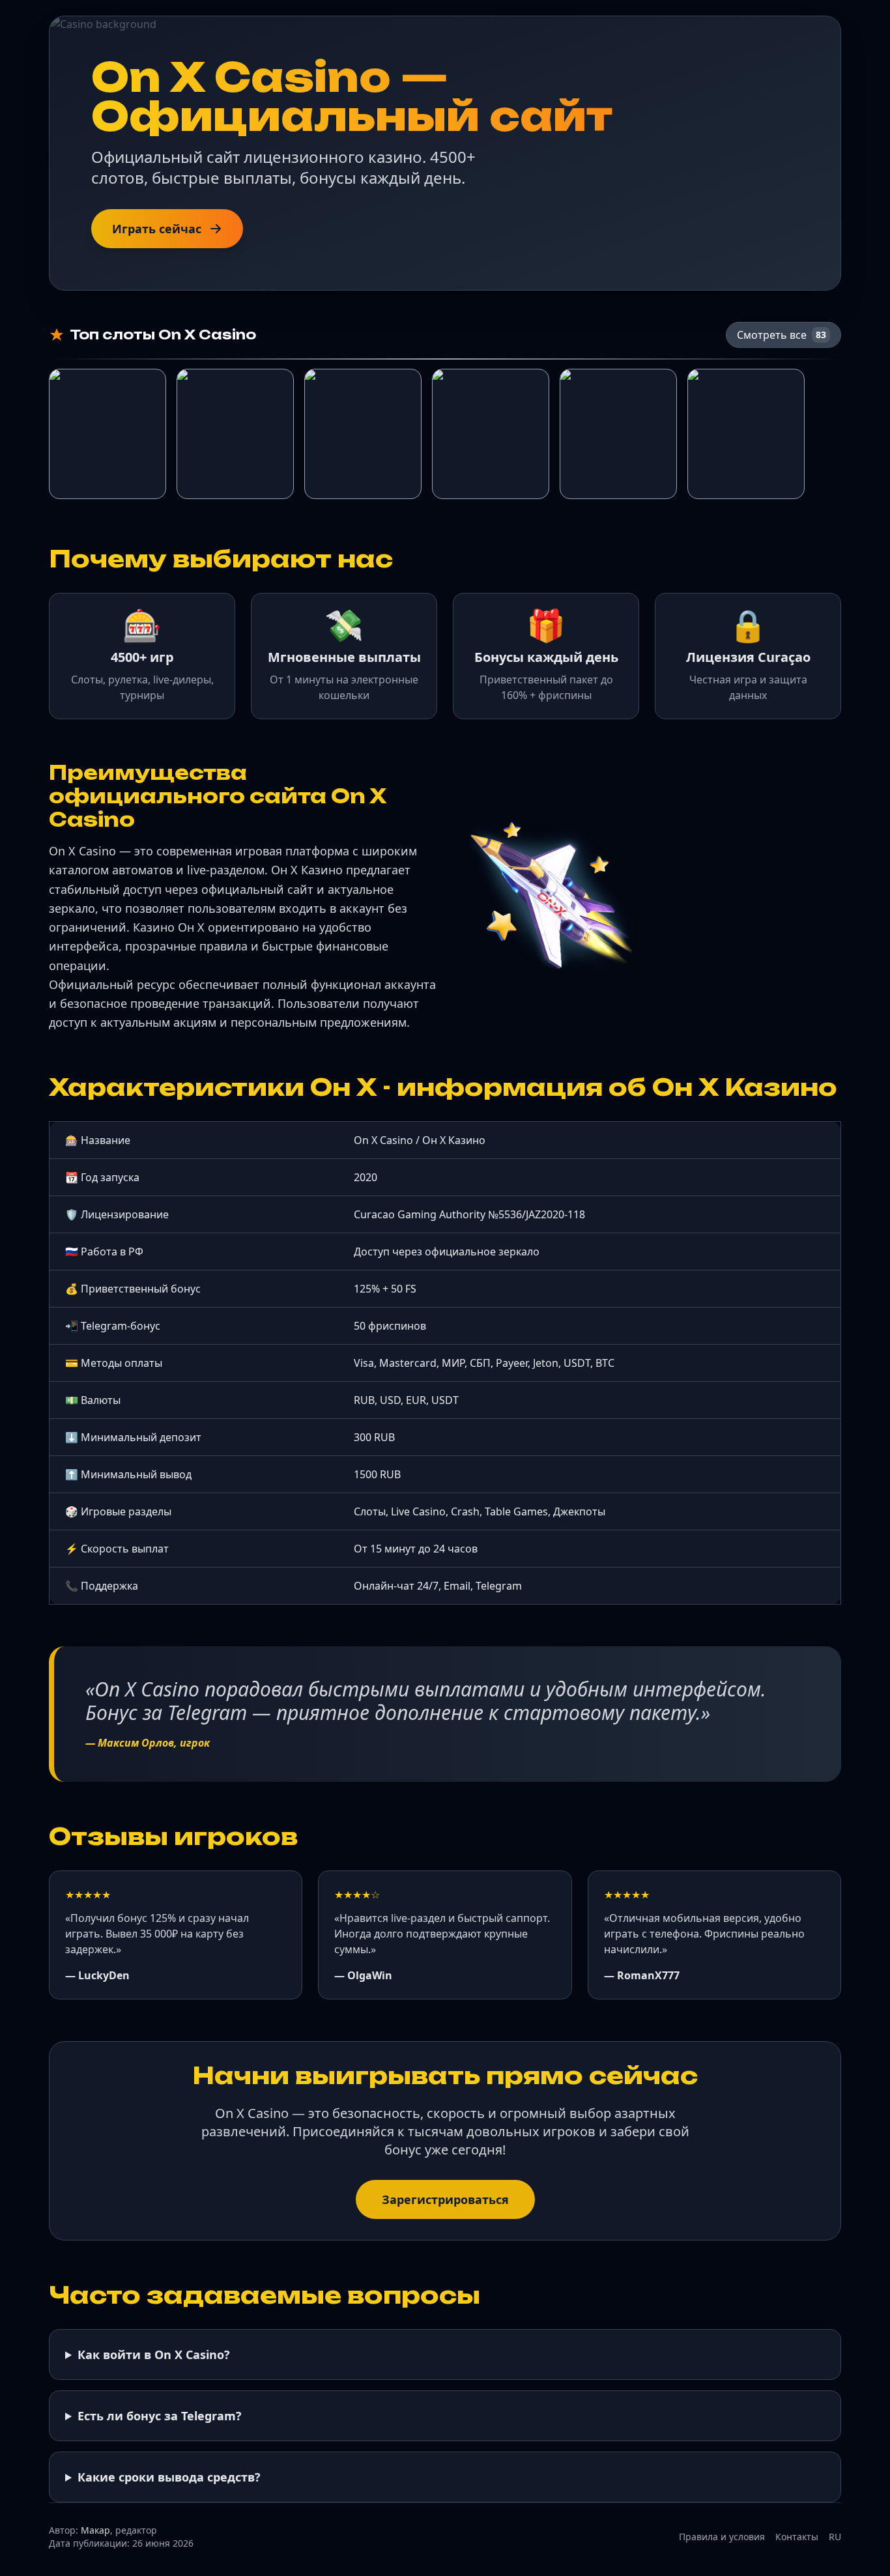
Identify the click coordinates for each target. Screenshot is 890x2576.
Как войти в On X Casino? (154, 2354)
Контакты (797, 2537)
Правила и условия (722, 2537)
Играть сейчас (157, 229)
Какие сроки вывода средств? (169, 2477)
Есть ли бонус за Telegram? (160, 2416)
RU (835, 2537)
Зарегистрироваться (445, 2199)
